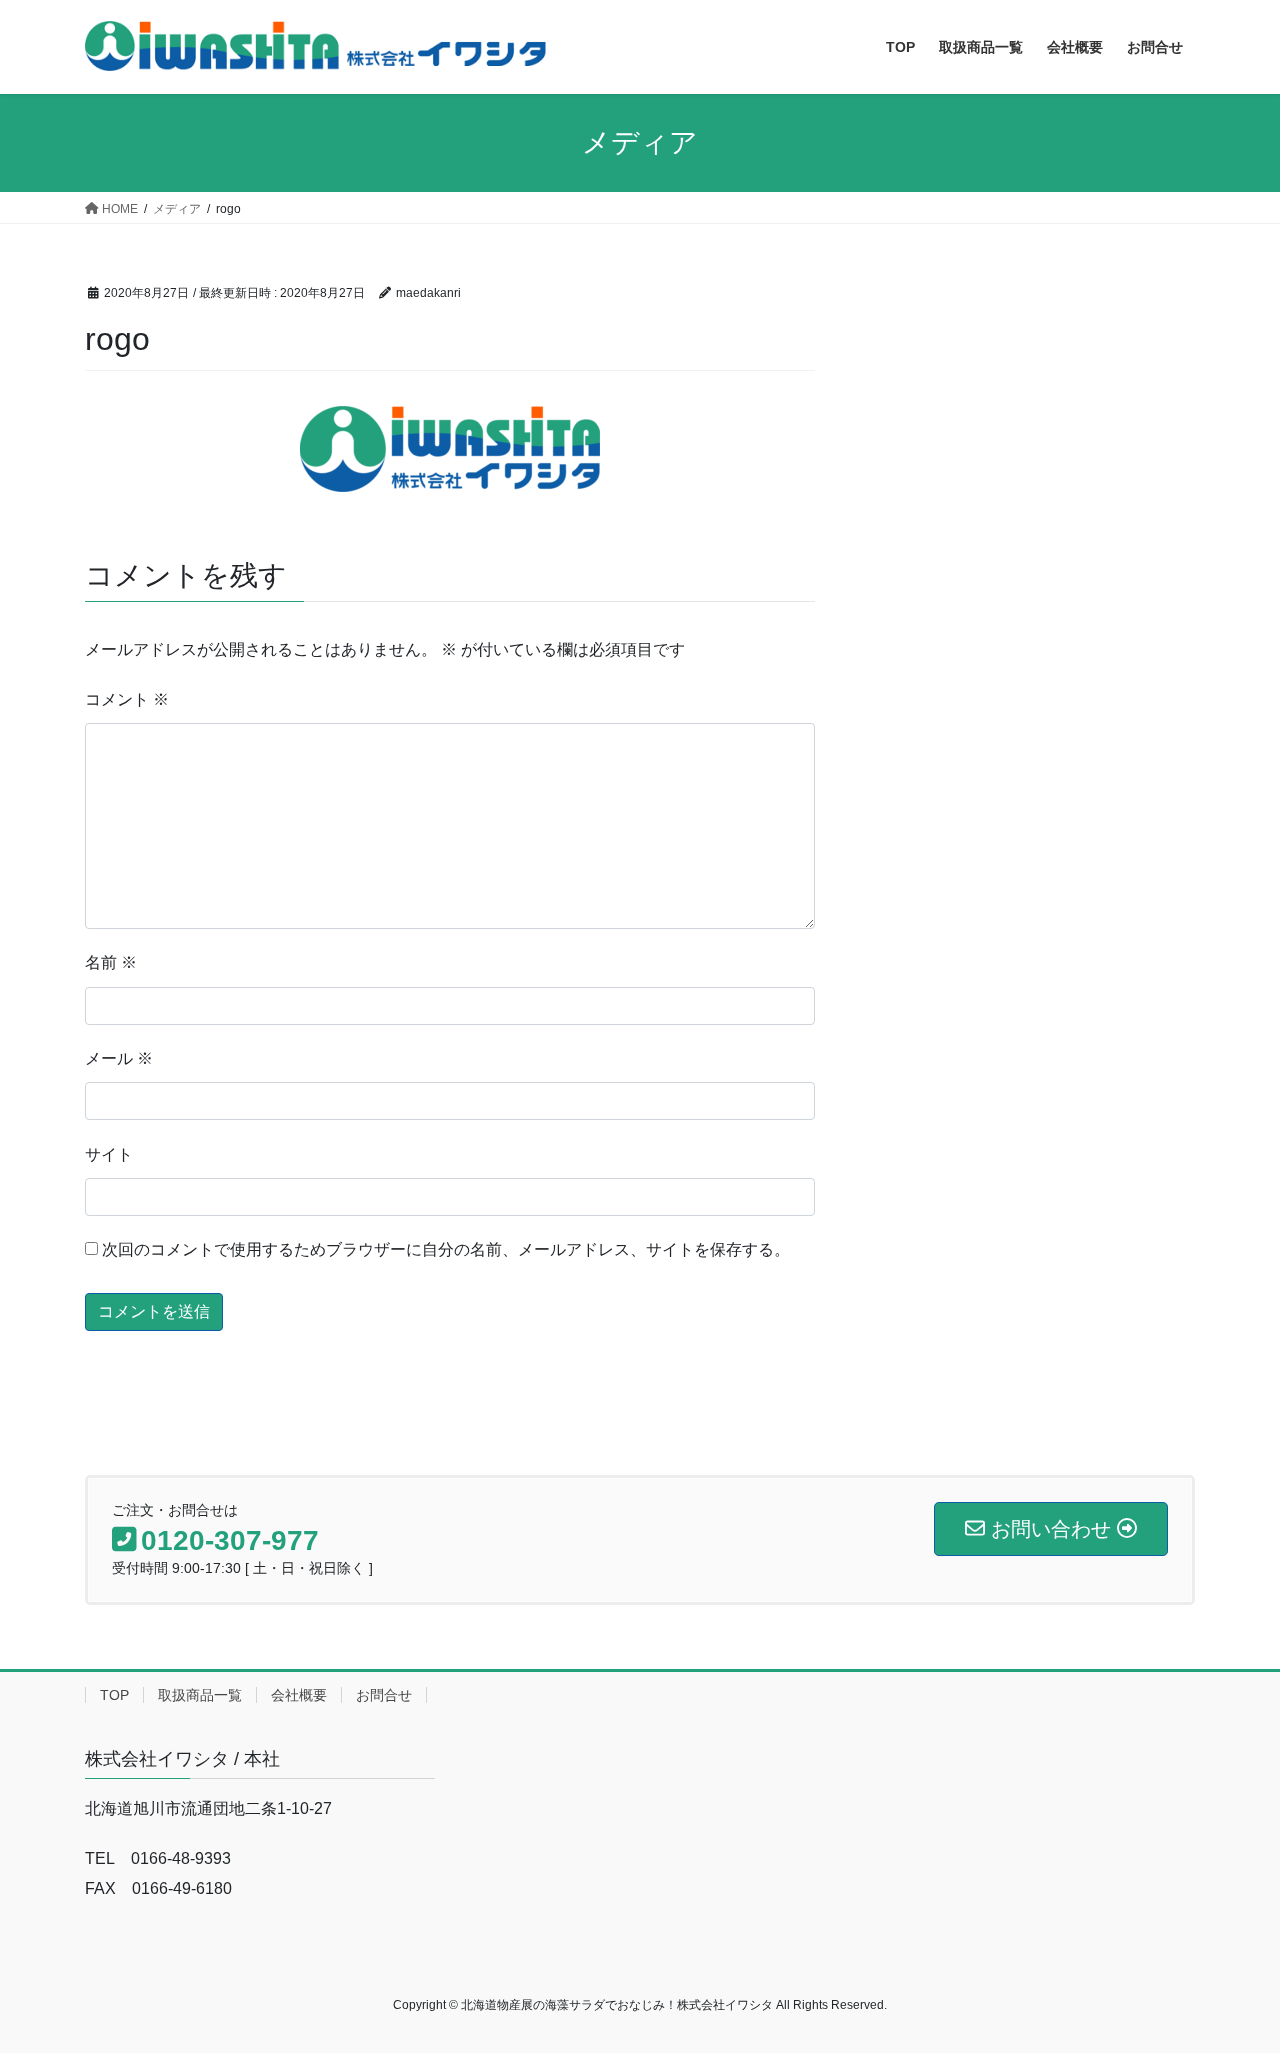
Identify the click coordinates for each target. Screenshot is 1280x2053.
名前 (111, 962)
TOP (114, 1695)
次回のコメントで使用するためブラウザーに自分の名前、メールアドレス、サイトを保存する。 (446, 1249)
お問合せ (384, 1695)
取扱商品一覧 (200, 1695)
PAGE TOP (1230, 1973)
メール (119, 1058)
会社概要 (299, 1695)
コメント (127, 699)
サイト (109, 1154)
